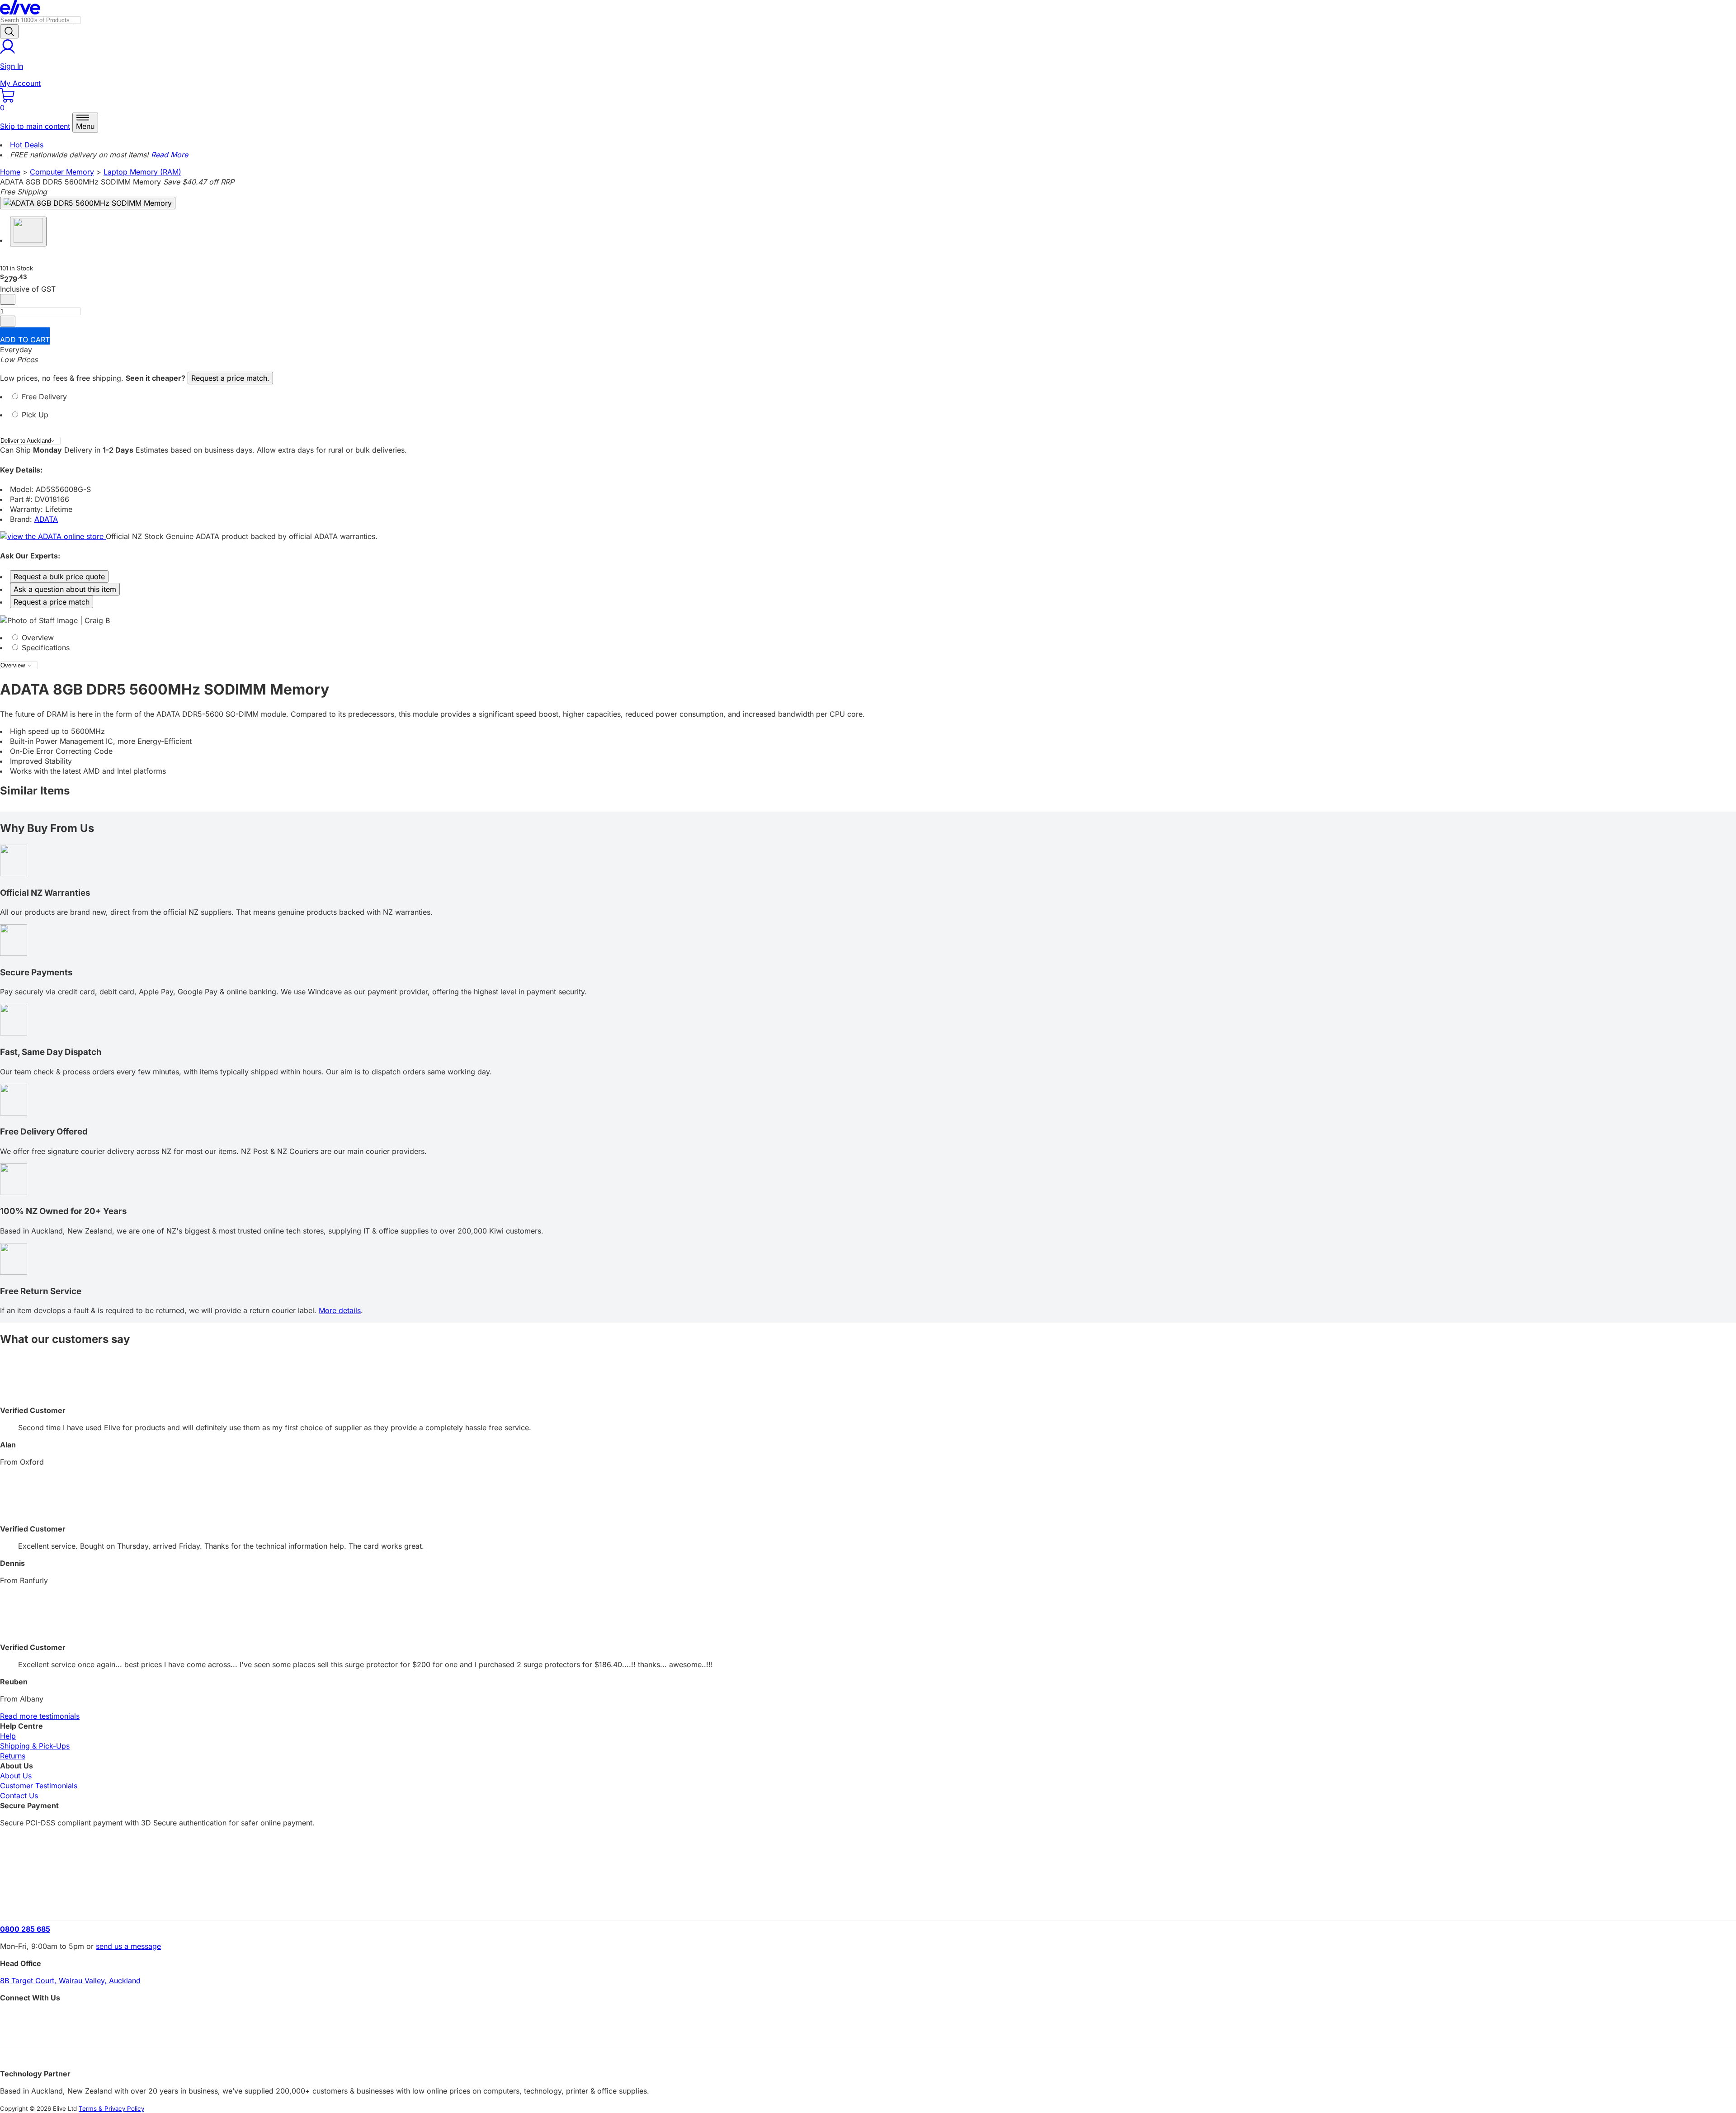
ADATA (46, 519)
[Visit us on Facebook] (868, 2018)
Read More (170, 155)
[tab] (868, 401)
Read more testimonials (40, 1716)
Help (8, 1736)
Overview (37, 638)
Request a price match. (230, 378)
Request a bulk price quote (59, 577)
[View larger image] (88, 203)
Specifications (45, 648)
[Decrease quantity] (8, 299)
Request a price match (52, 602)
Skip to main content (35, 126)
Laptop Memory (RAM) (142, 172)
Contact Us (19, 1796)
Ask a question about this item (65, 589)
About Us (16, 1776)
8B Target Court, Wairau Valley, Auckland (70, 1981)
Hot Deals (27, 145)
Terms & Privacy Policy (111, 2108)
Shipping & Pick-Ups (35, 1746)
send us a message (128, 1946)
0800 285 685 (25, 1929)
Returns (13, 1756)
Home (10, 172)
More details (340, 1310)
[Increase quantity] (8, 321)
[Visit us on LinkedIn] (868, 2034)
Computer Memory (62, 172)
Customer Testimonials (39, 1786)
